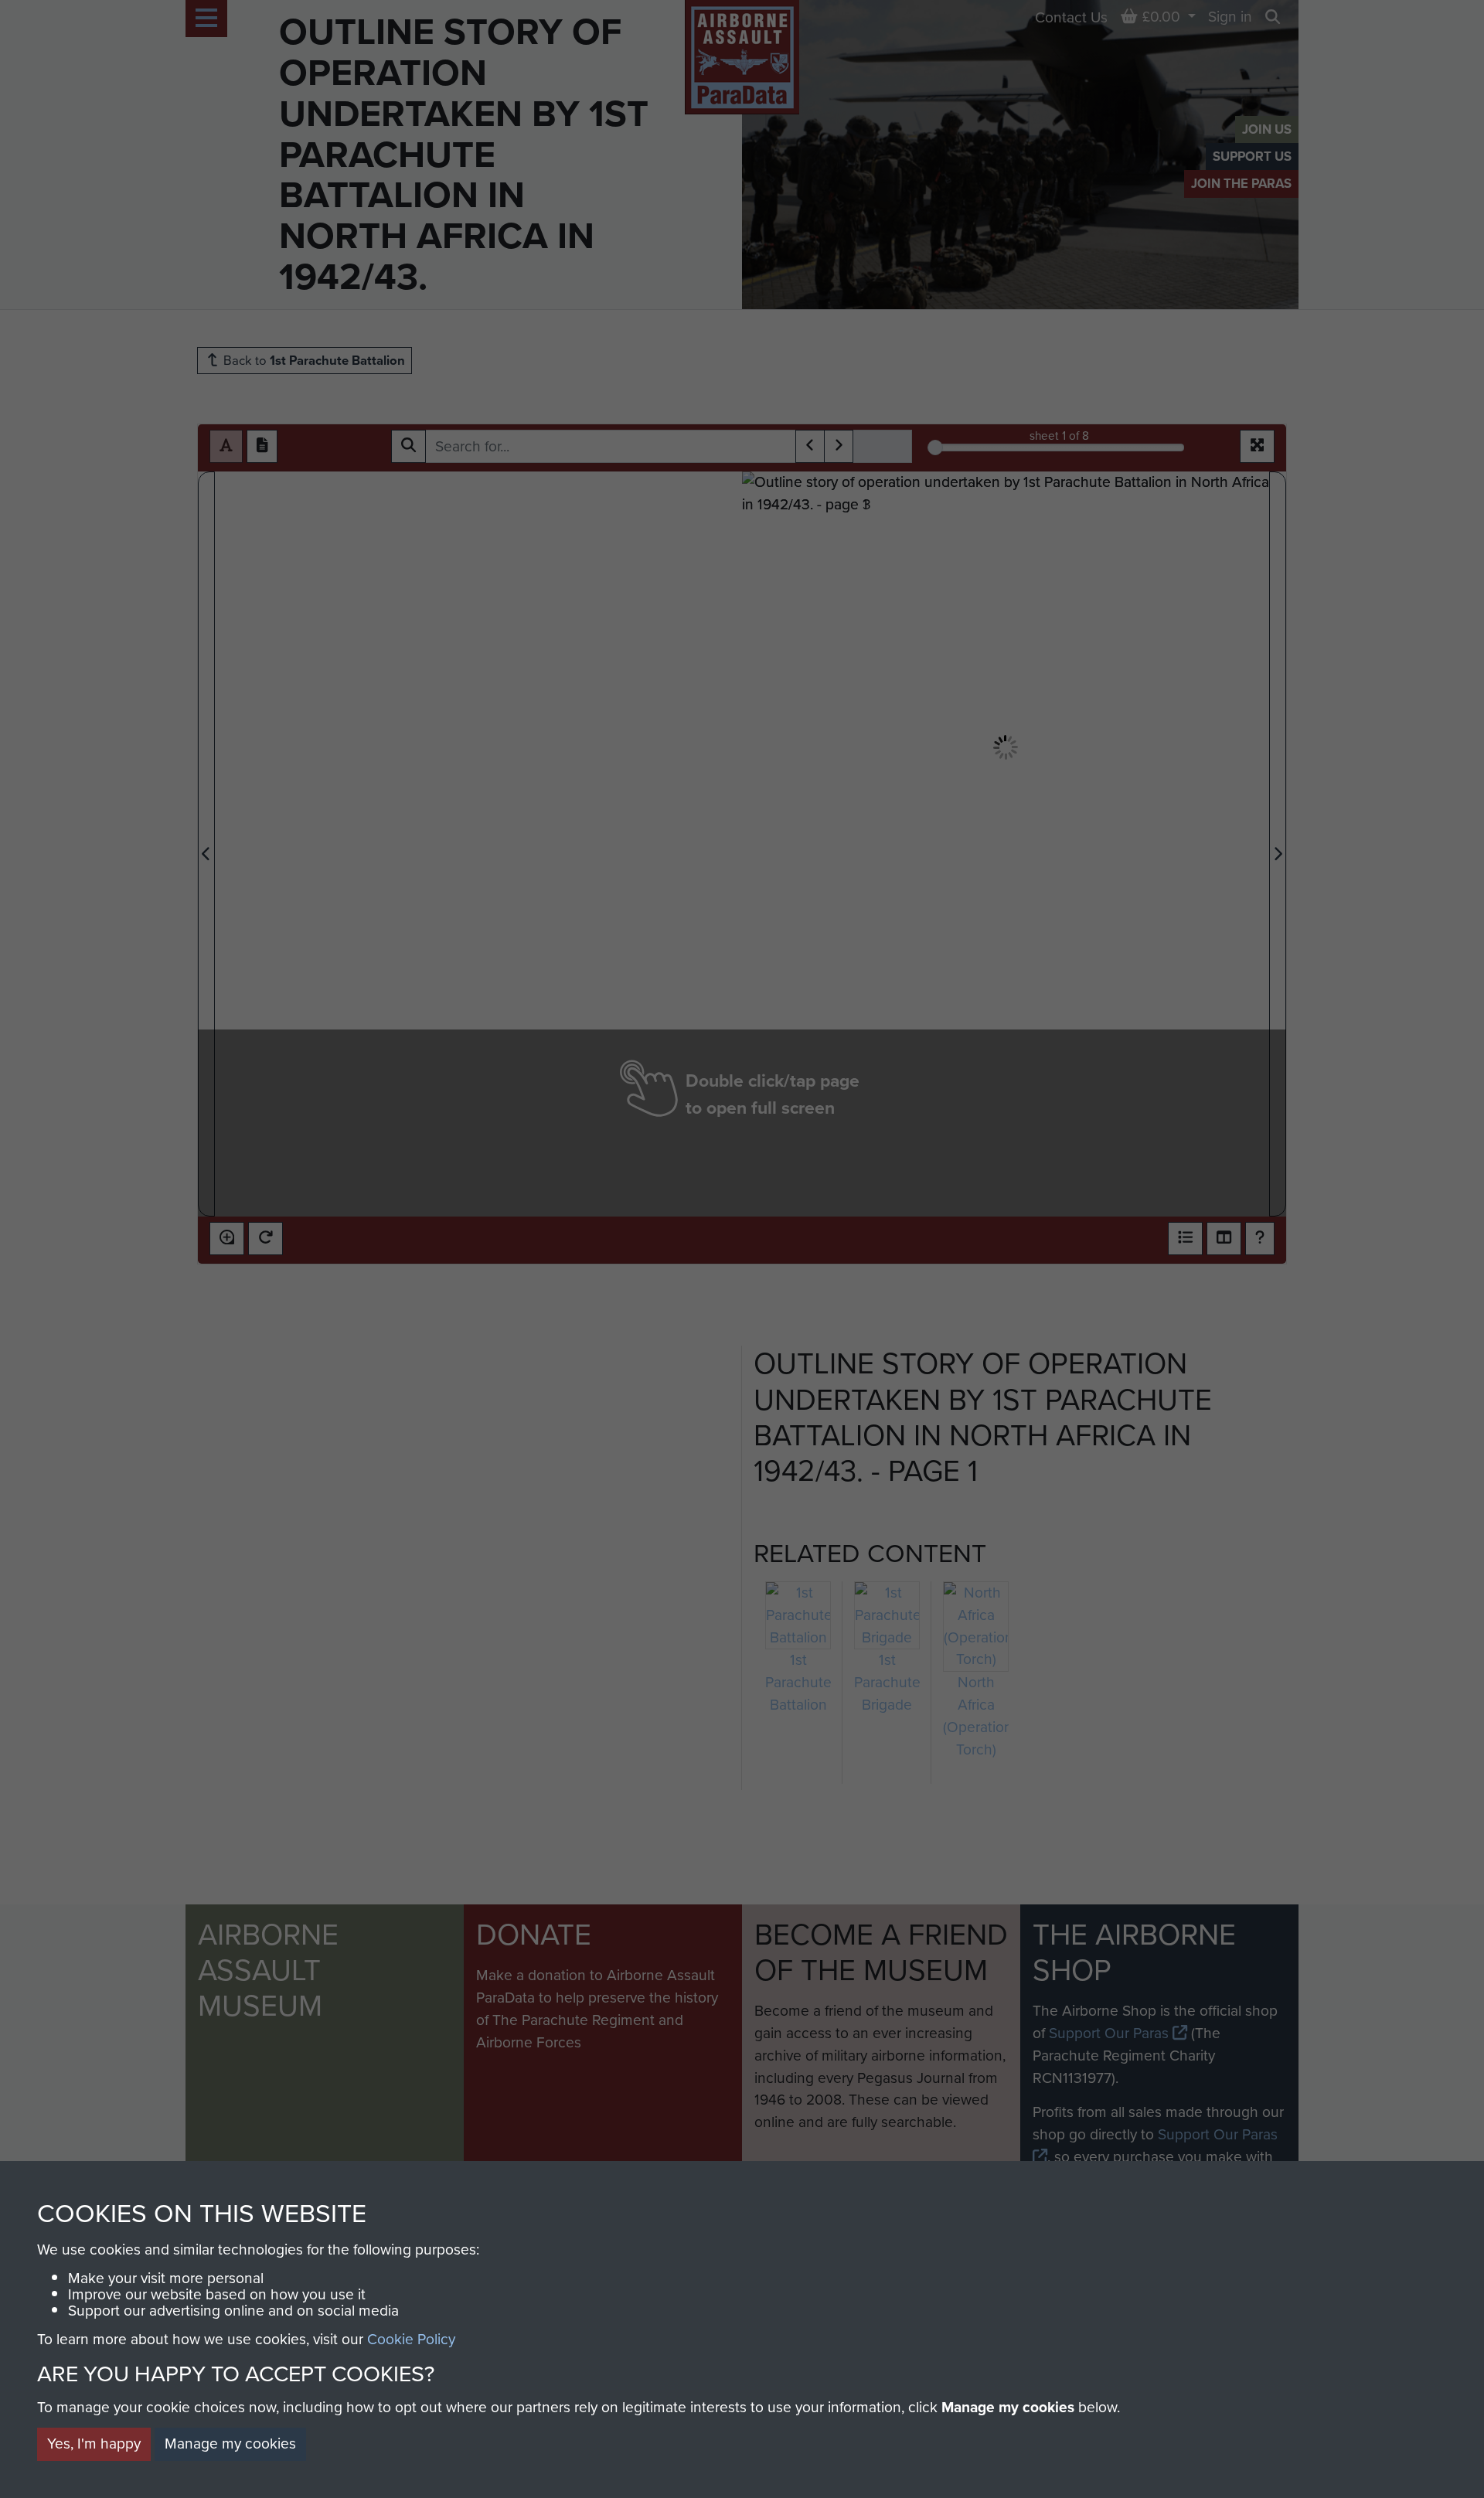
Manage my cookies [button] (230, 2444)
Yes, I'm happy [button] (94, 2444)
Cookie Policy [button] (411, 2339)
